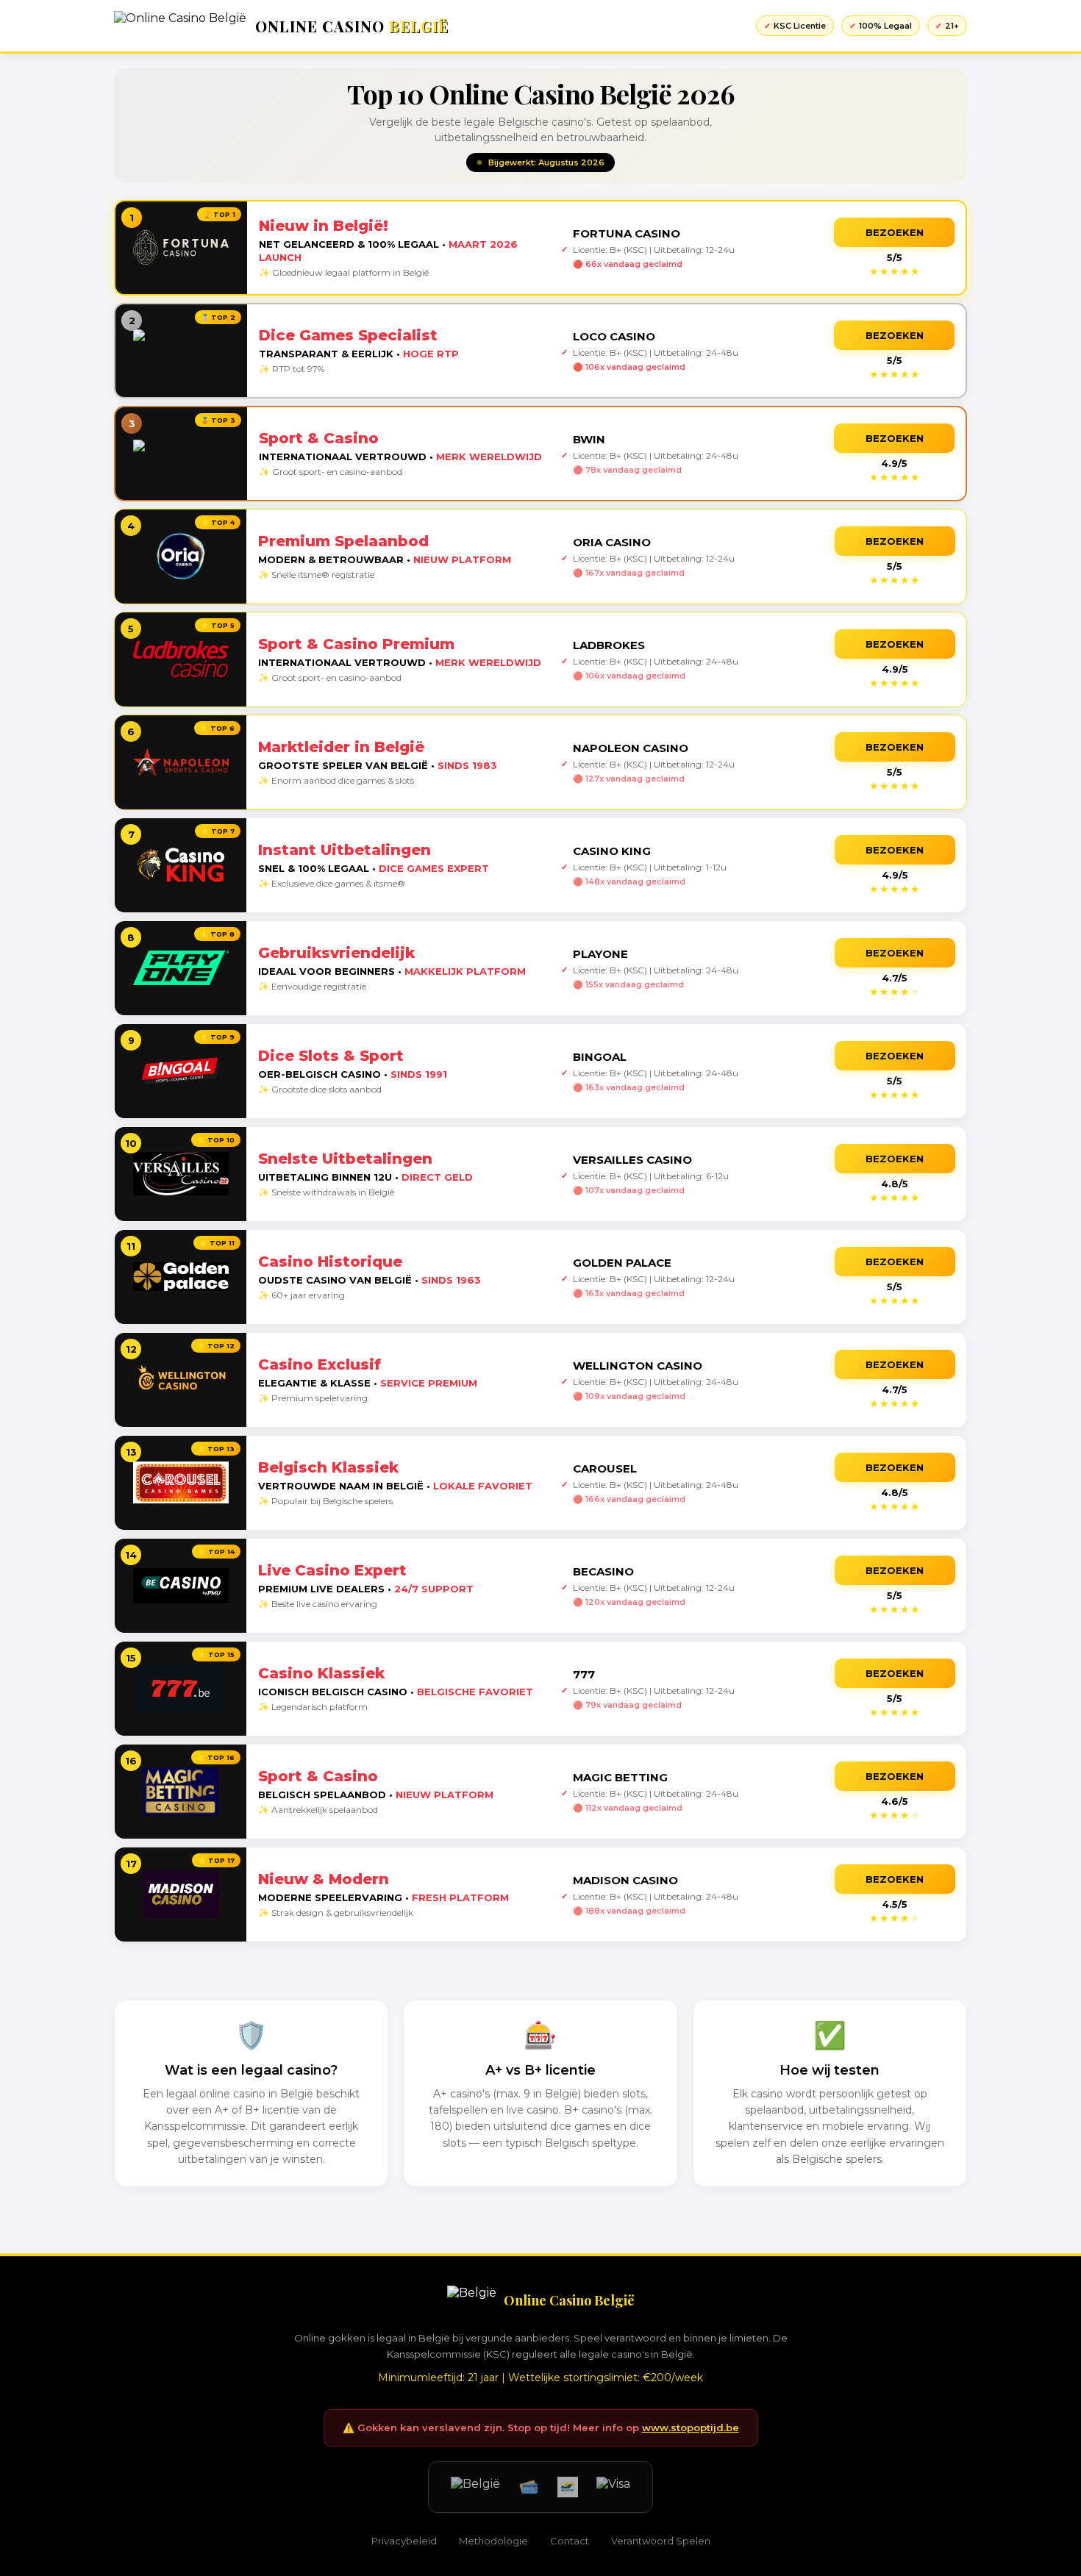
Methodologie (493, 2541)
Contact (570, 2541)
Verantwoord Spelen (661, 2541)
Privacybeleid (404, 2541)
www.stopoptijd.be (691, 2427)
